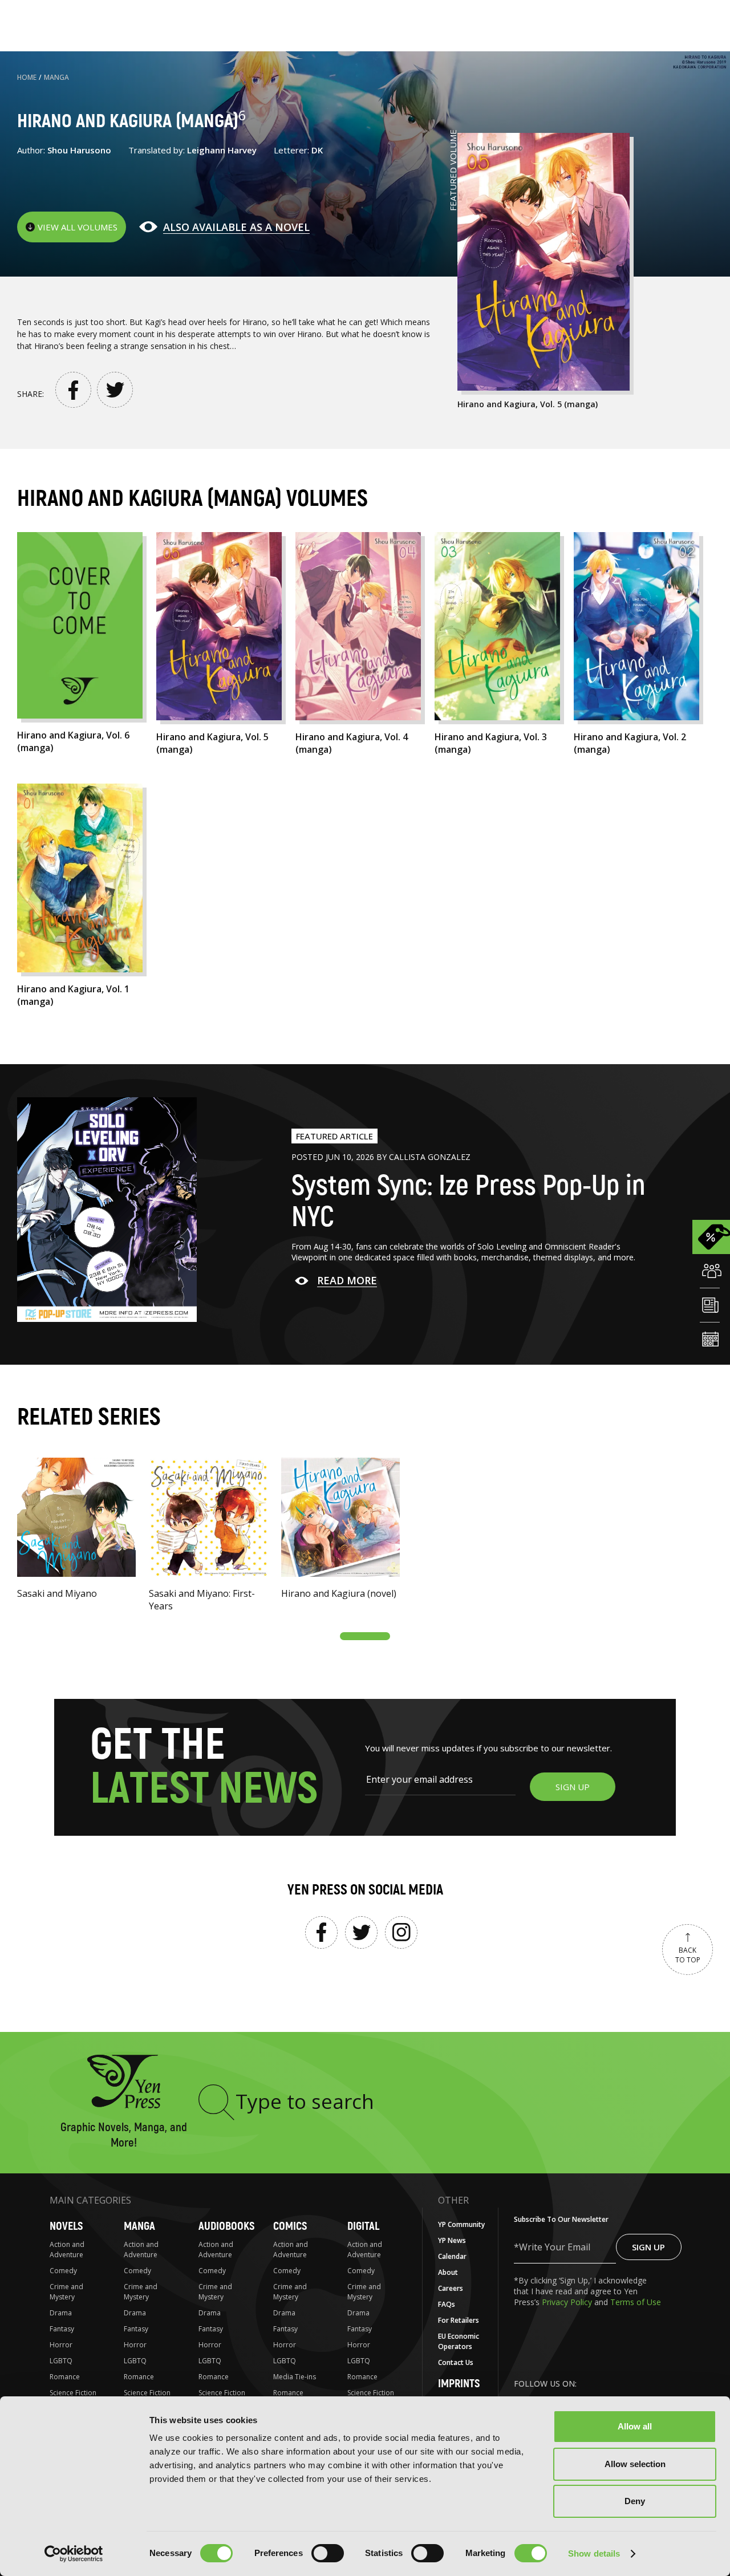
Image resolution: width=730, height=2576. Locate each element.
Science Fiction (73, 2393)
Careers (451, 2288)
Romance (65, 2377)
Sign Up (648, 2247)
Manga (56, 77)
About (448, 2272)
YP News (452, 2240)
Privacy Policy (568, 2302)
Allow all (635, 2426)
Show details (594, 2553)
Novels (66, 2226)
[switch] (328, 2553)
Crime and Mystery (66, 2292)
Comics (290, 2226)
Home (27, 77)
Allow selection (635, 2464)
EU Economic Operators (459, 2341)
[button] (365, 1636)
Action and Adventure (67, 2250)
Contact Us (456, 2362)
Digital (363, 2226)
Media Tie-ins (295, 2377)
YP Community (461, 2224)
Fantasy (62, 2329)
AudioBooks (226, 2226)
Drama (61, 2313)
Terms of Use (636, 2302)
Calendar (452, 2256)
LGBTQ (61, 2361)
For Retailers (459, 2320)
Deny (635, 2501)
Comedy (63, 2271)
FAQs (447, 2304)
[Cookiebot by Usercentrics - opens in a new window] (74, 2554)
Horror (61, 2345)
